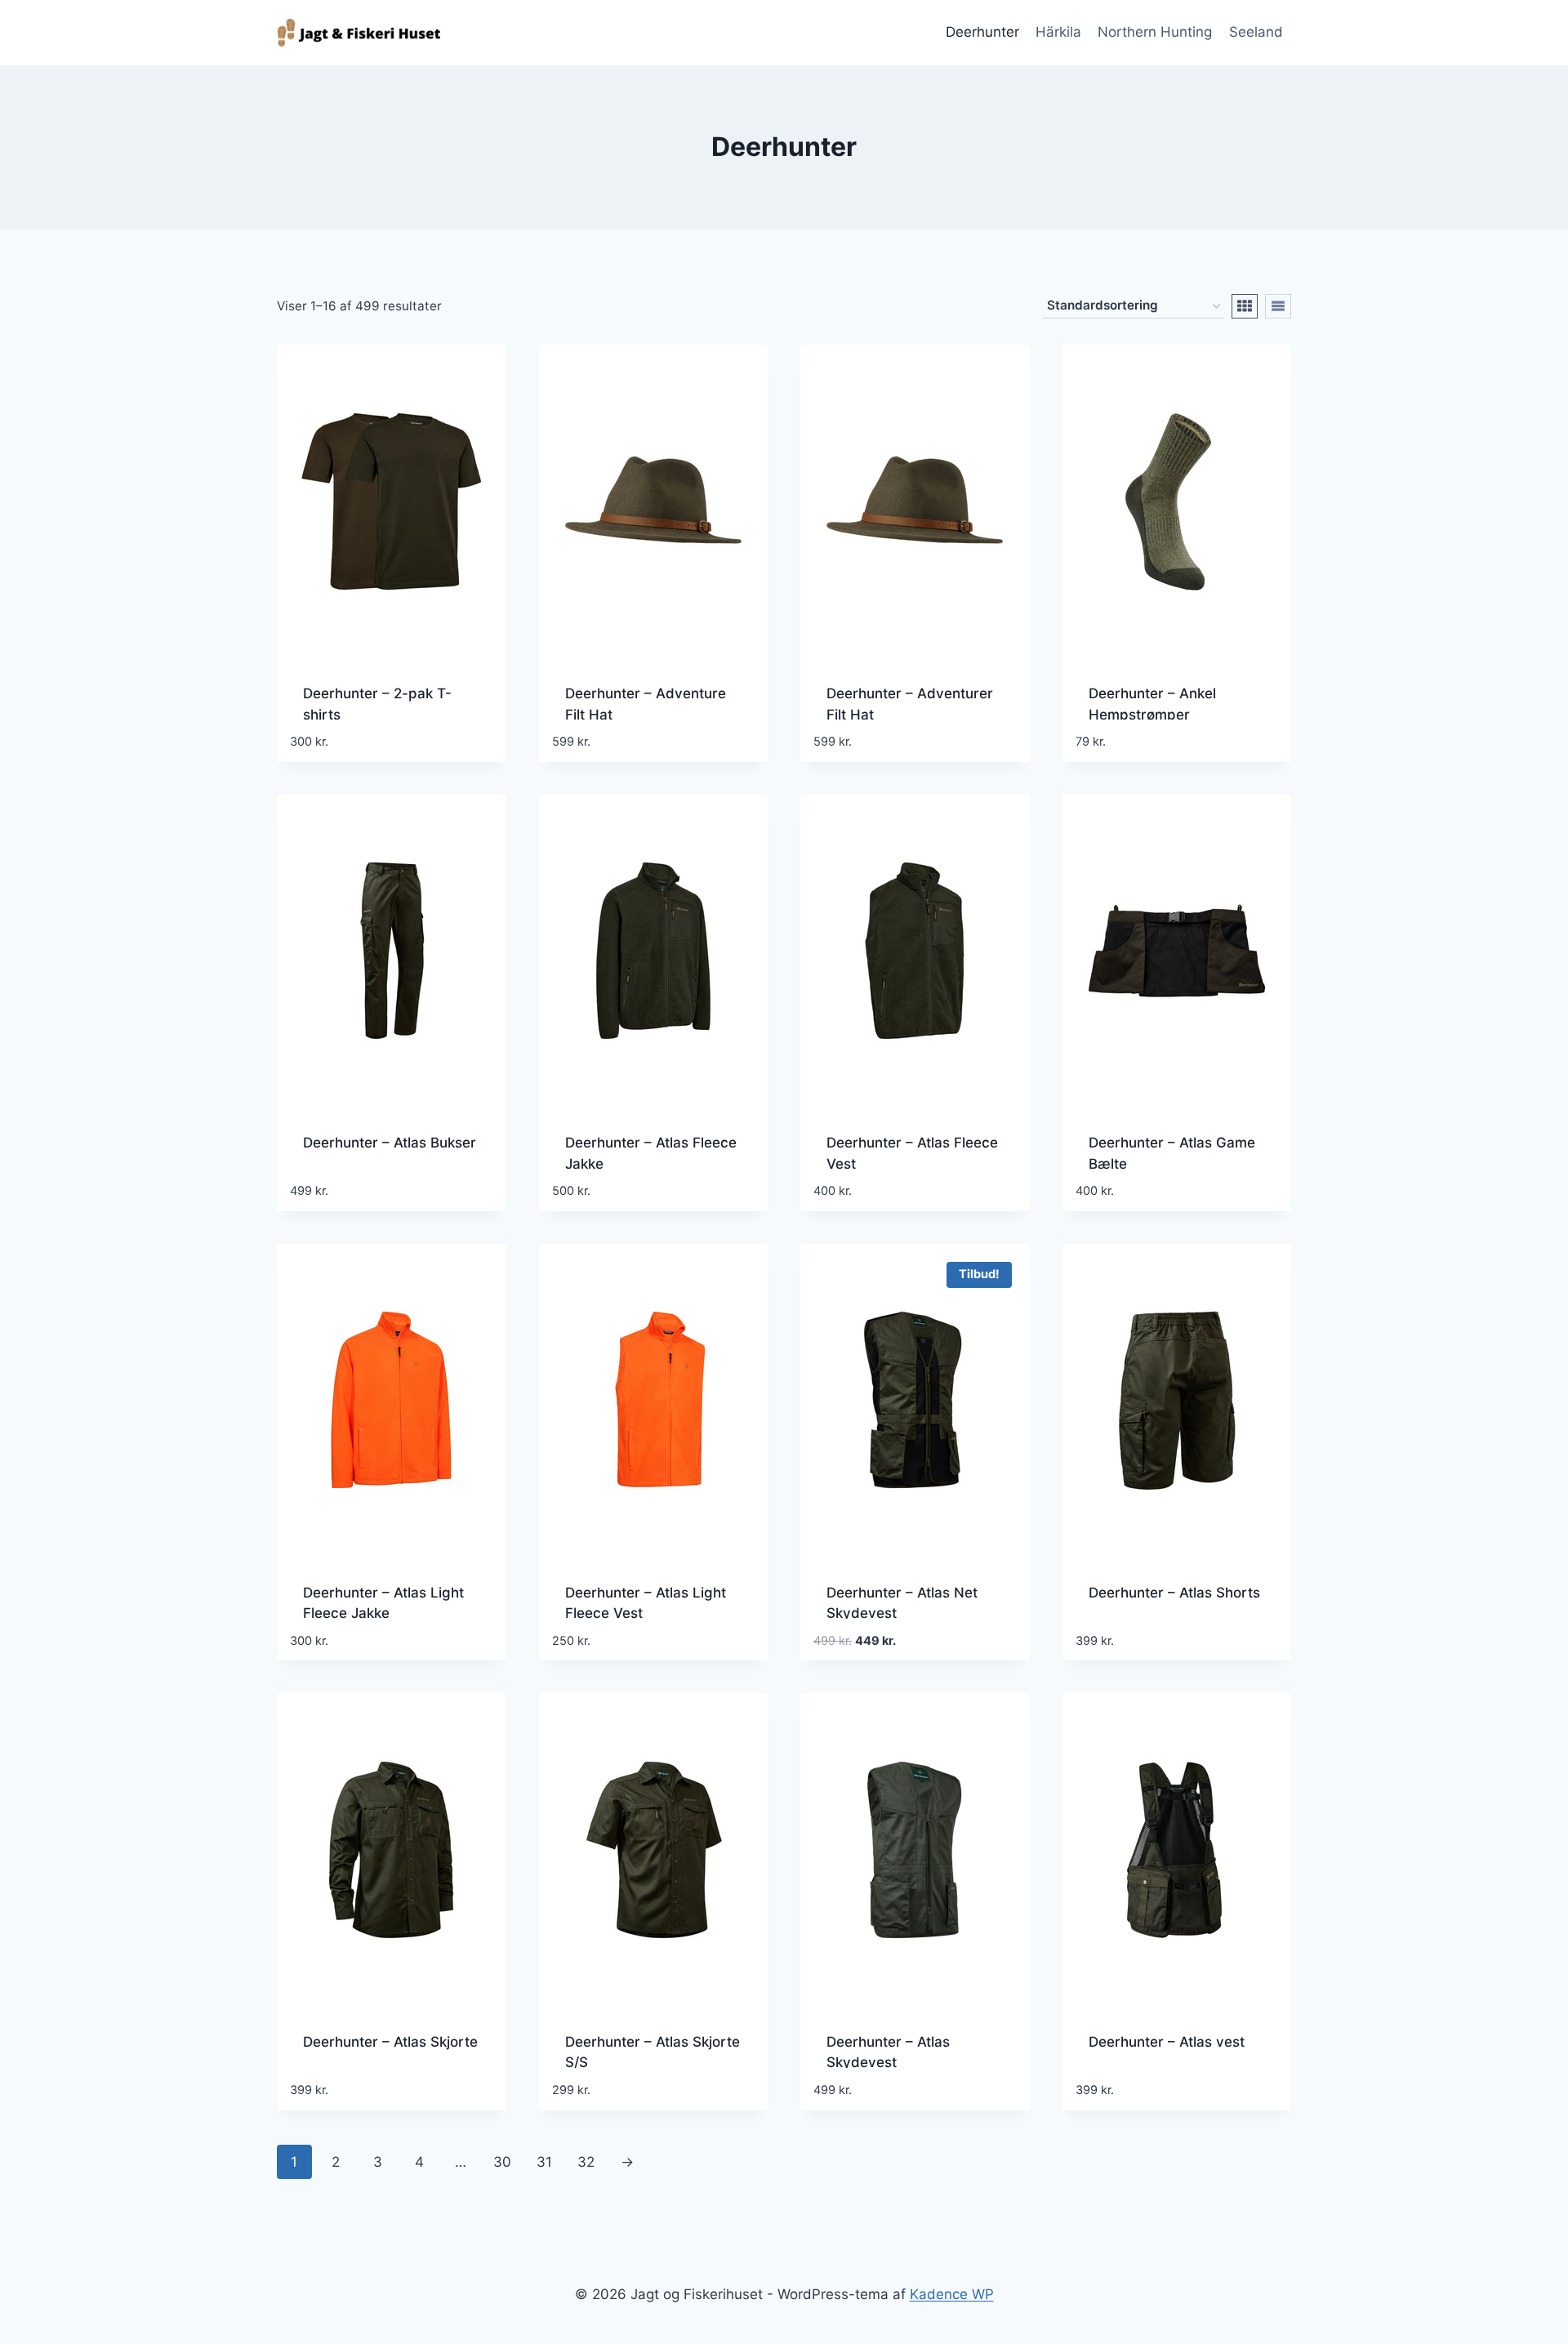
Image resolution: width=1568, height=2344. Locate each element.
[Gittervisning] (1245, 306)
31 (544, 2162)
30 (502, 2162)
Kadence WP (952, 2294)
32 (586, 2162)
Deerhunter (982, 32)
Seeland (1256, 32)
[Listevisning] (1278, 306)
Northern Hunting (1155, 32)
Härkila (1058, 32)
